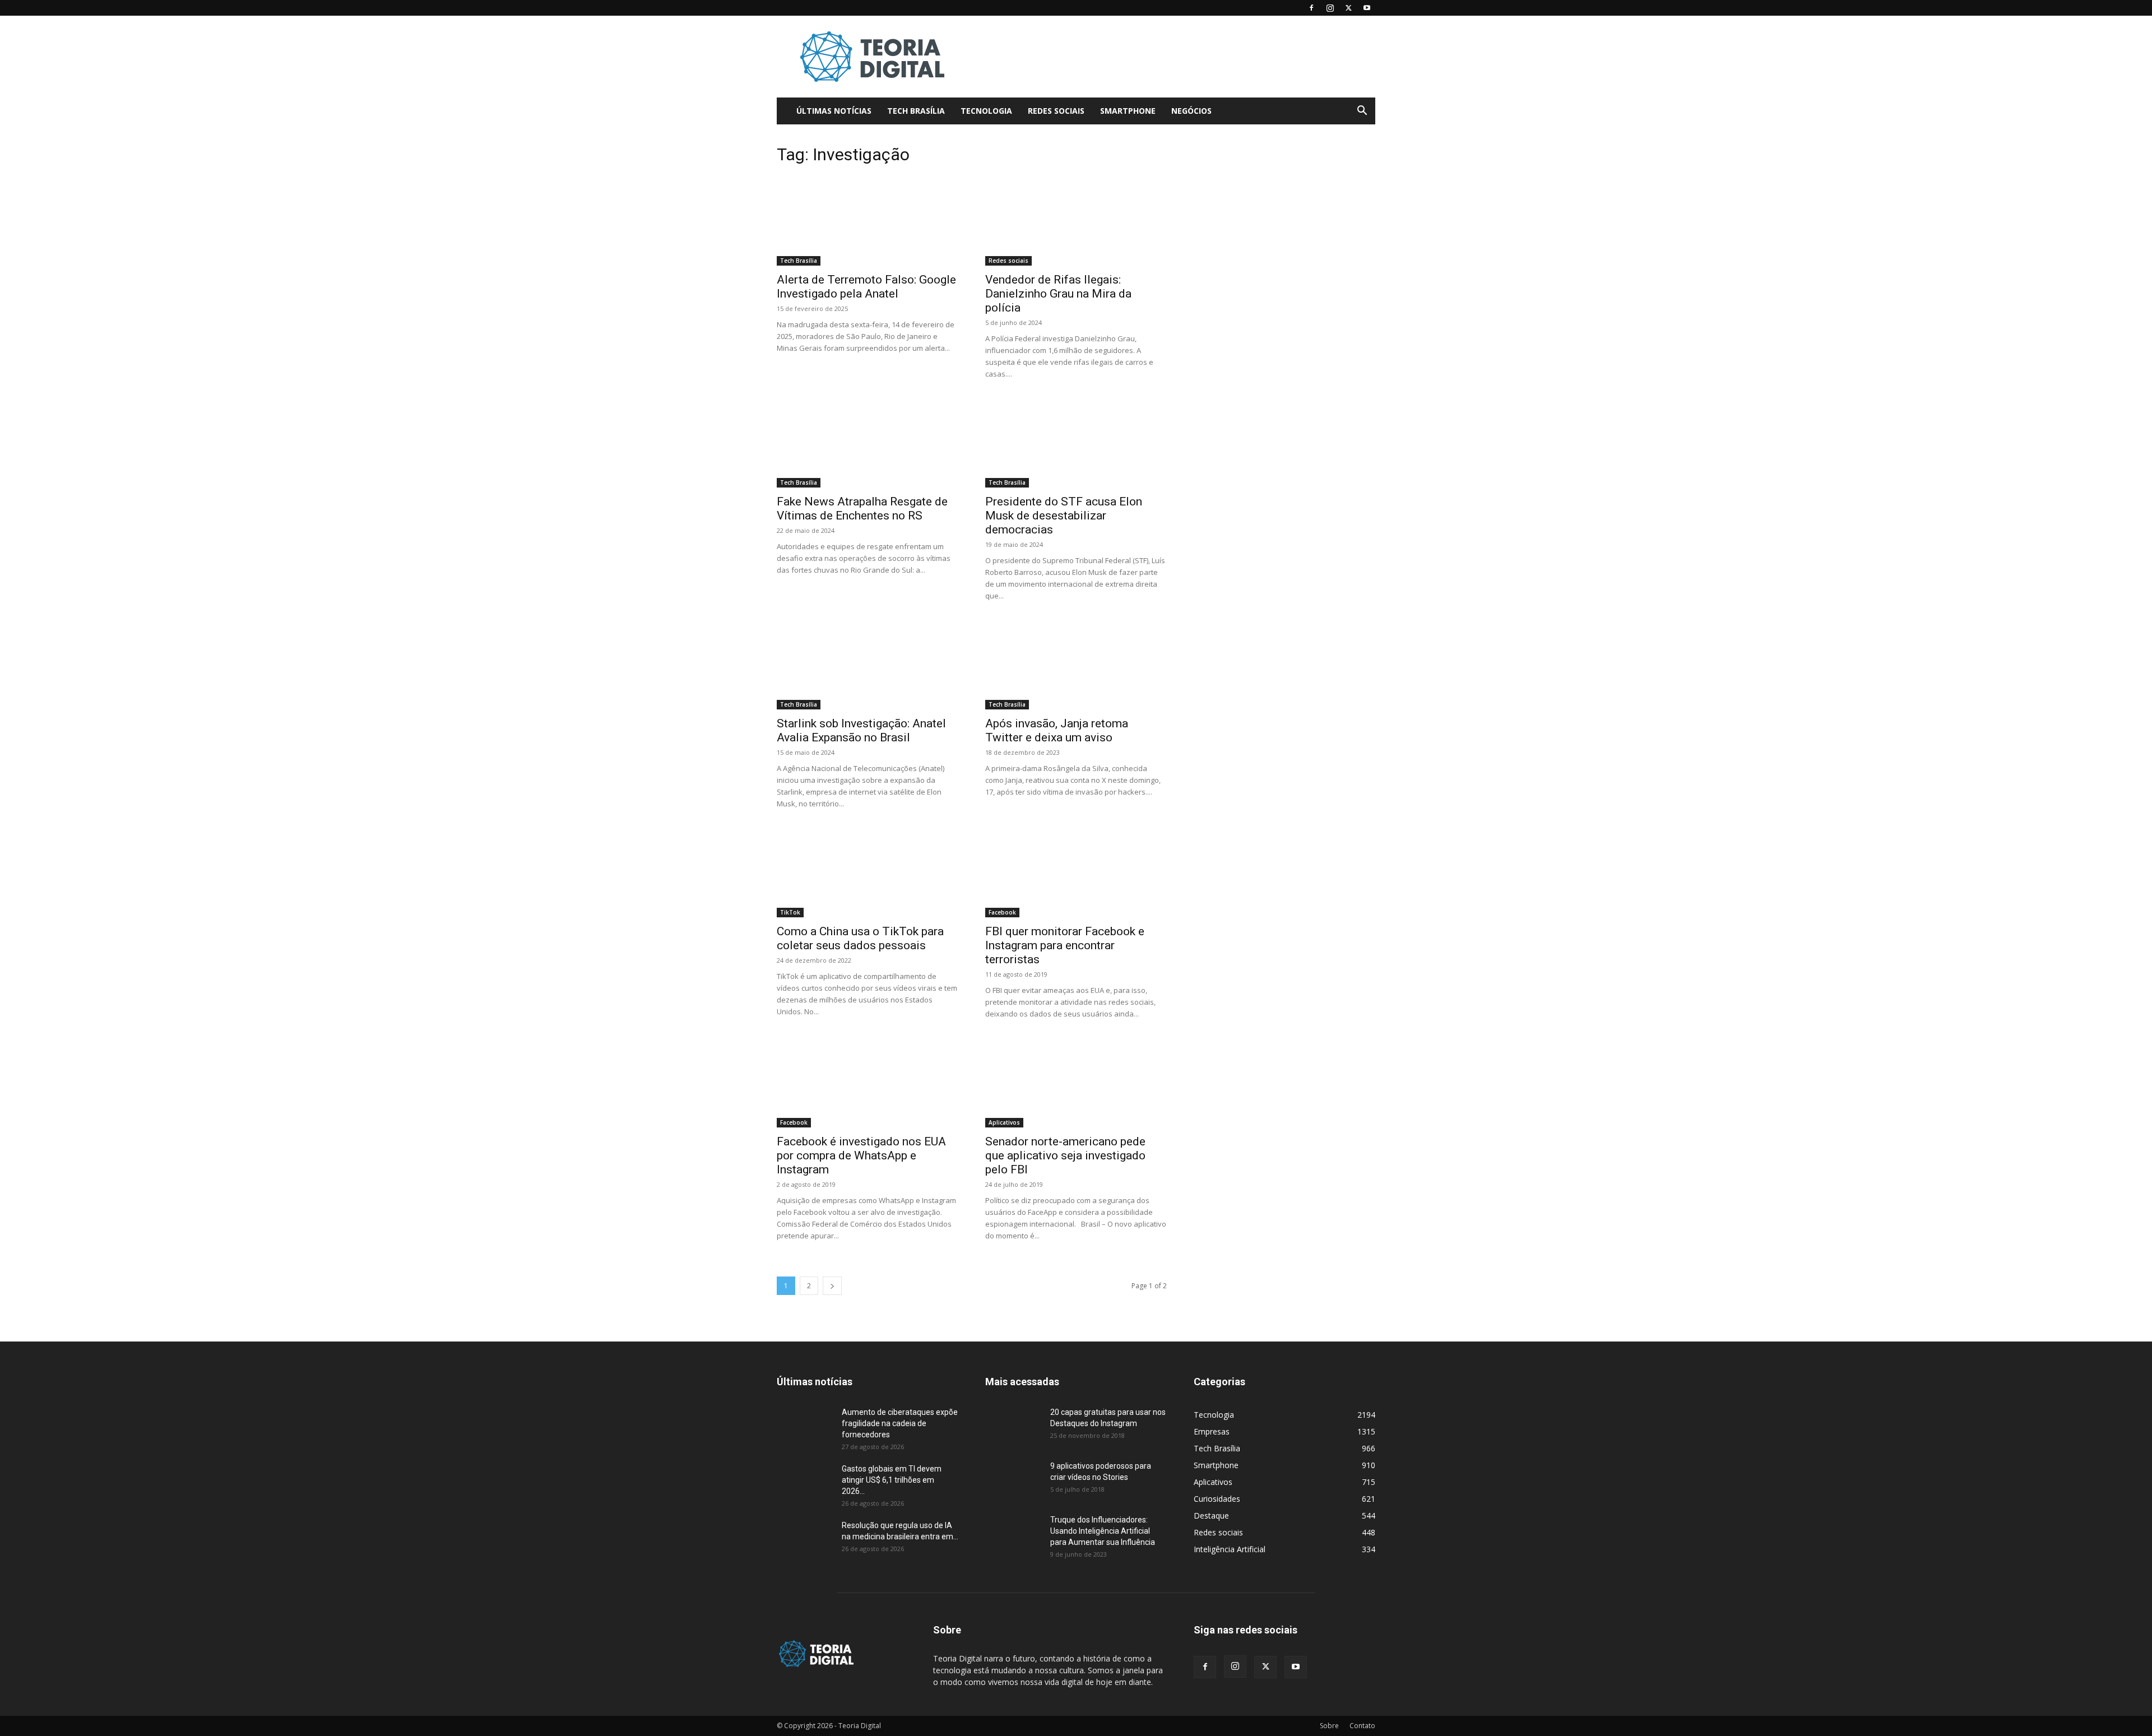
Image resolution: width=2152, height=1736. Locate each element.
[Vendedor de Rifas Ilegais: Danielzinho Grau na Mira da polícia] (1076, 221)
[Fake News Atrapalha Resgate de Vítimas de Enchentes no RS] (868, 443)
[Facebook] (1311, 8)
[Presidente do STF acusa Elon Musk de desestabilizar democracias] (1076, 443)
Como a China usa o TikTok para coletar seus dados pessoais (860, 938)
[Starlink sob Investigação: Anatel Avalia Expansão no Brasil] (868, 665)
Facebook (1002, 912)
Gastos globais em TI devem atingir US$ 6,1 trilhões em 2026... (892, 1480)
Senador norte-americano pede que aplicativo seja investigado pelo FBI (1065, 1155)
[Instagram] (1330, 8)
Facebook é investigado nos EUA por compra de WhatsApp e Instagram (861, 1155)
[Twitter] (1348, 8)
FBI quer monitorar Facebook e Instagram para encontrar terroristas (1065, 945)
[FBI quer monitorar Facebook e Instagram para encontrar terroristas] (1076, 872)
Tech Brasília (916, 111)
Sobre (1329, 1726)
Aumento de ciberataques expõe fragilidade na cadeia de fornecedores (900, 1423)
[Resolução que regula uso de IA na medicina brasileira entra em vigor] (805, 1539)
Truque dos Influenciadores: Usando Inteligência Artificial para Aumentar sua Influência (1103, 1531)
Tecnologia (986, 111)
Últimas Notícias (834, 111)
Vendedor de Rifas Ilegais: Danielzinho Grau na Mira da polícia (1058, 294)
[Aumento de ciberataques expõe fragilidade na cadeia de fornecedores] (805, 1426)
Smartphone (1128, 111)
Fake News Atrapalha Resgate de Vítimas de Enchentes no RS (862, 509)
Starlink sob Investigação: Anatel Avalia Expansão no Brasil (861, 730)
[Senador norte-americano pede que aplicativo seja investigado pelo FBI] (1076, 1083)
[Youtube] (1367, 8)
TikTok (790, 912)
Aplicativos (1004, 1122)
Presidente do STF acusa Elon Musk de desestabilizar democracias (1064, 516)
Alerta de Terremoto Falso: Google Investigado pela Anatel (866, 287)
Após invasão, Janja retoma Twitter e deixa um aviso (1057, 730)
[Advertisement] (1171, 57)
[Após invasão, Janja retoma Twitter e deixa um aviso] (1076, 665)
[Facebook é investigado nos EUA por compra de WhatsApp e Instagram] (868, 1083)
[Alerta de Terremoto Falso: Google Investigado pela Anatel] (868, 221)
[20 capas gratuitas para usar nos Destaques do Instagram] (1013, 1426)
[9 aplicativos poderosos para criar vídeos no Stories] (1013, 1480)
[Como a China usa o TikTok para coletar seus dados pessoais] (868, 872)
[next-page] (832, 1286)
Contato (1362, 1726)
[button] (1362, 112)
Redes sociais (1056, 111)
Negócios (1191, 111)
